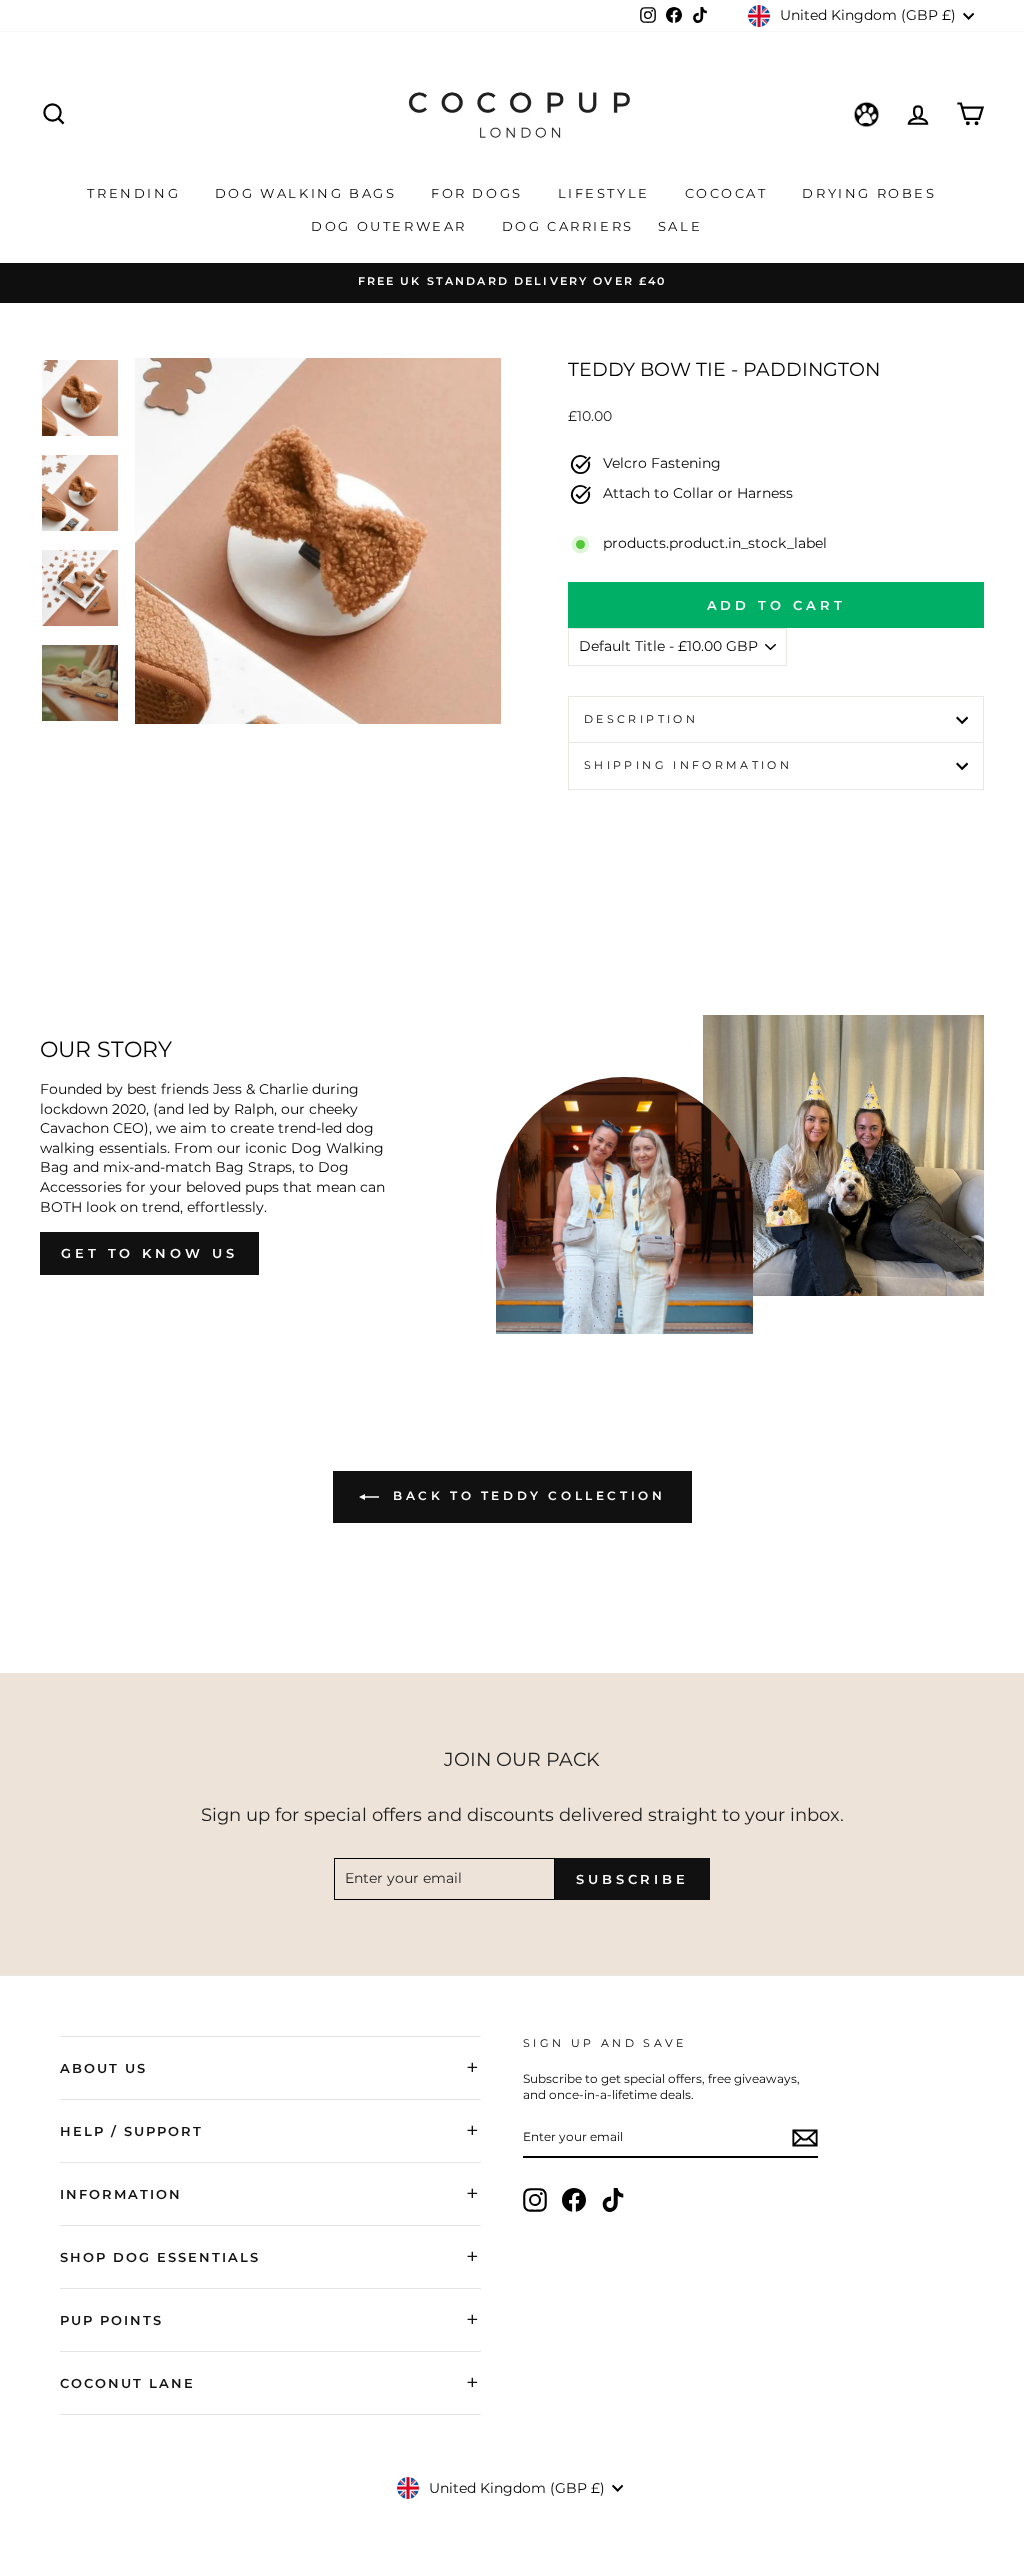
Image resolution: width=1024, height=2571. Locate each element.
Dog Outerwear (391, 226)
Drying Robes (869, 193)
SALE (683, 226)
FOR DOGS (479, 193)
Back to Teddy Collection (526, 1495)
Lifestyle (607, 193)
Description (641, 719)
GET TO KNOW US (149, 1253)
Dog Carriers (568, 226)
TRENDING (136, 193)
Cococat (729, 193)
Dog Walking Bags (308, 193)
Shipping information (688, 765)
